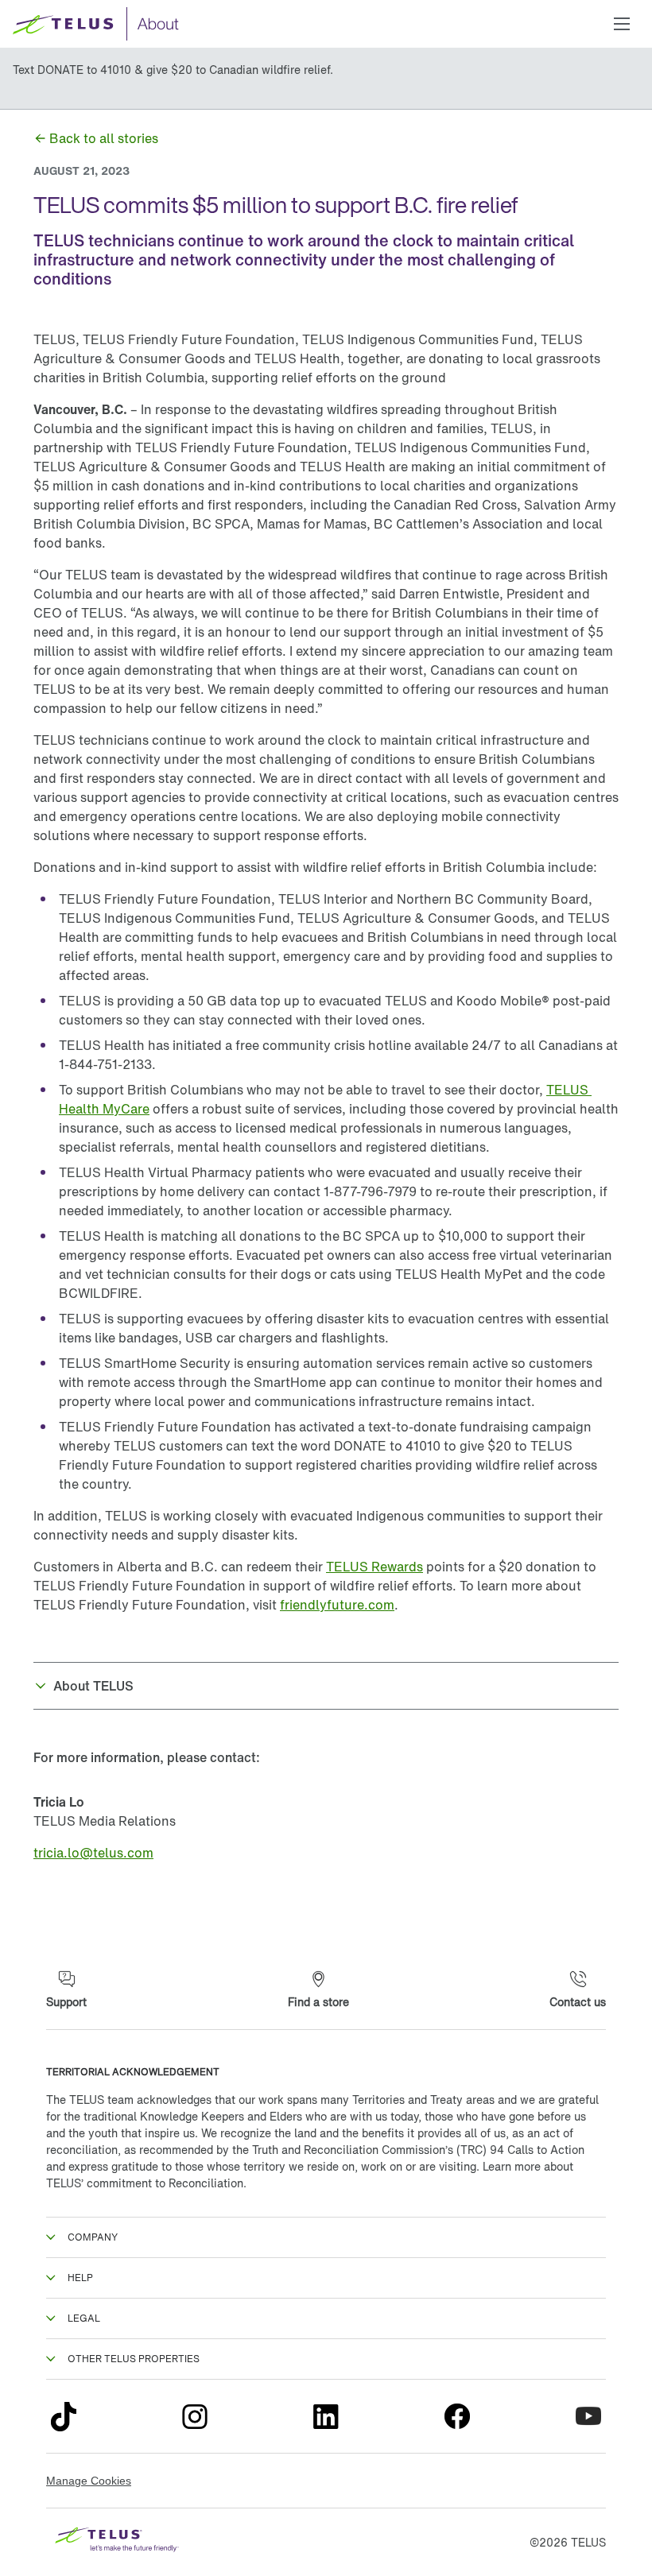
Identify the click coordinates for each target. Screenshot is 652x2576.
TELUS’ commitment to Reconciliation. (146, 2183)
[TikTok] (64, 2416)
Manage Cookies (89, 2481)
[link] (96, 138)
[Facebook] (457, 2416)
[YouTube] (588, 2416)
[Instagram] (195, 2416)
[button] (622, 24)
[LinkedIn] (326, 2416)
